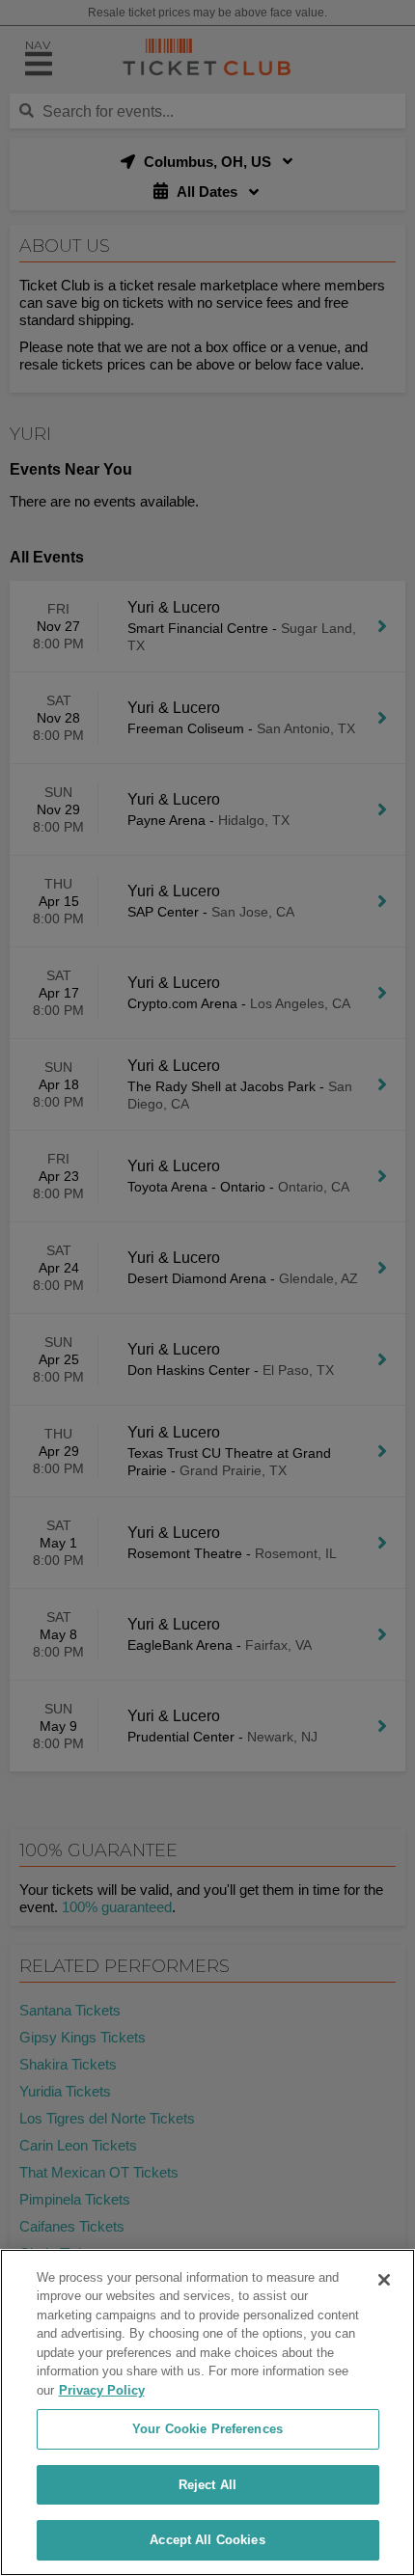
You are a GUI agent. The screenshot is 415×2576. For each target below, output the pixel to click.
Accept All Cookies (207, 2540)
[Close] (384, 2280)
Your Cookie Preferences (207, 2429)
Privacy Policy (102, 2390)
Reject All (207, 2485)
